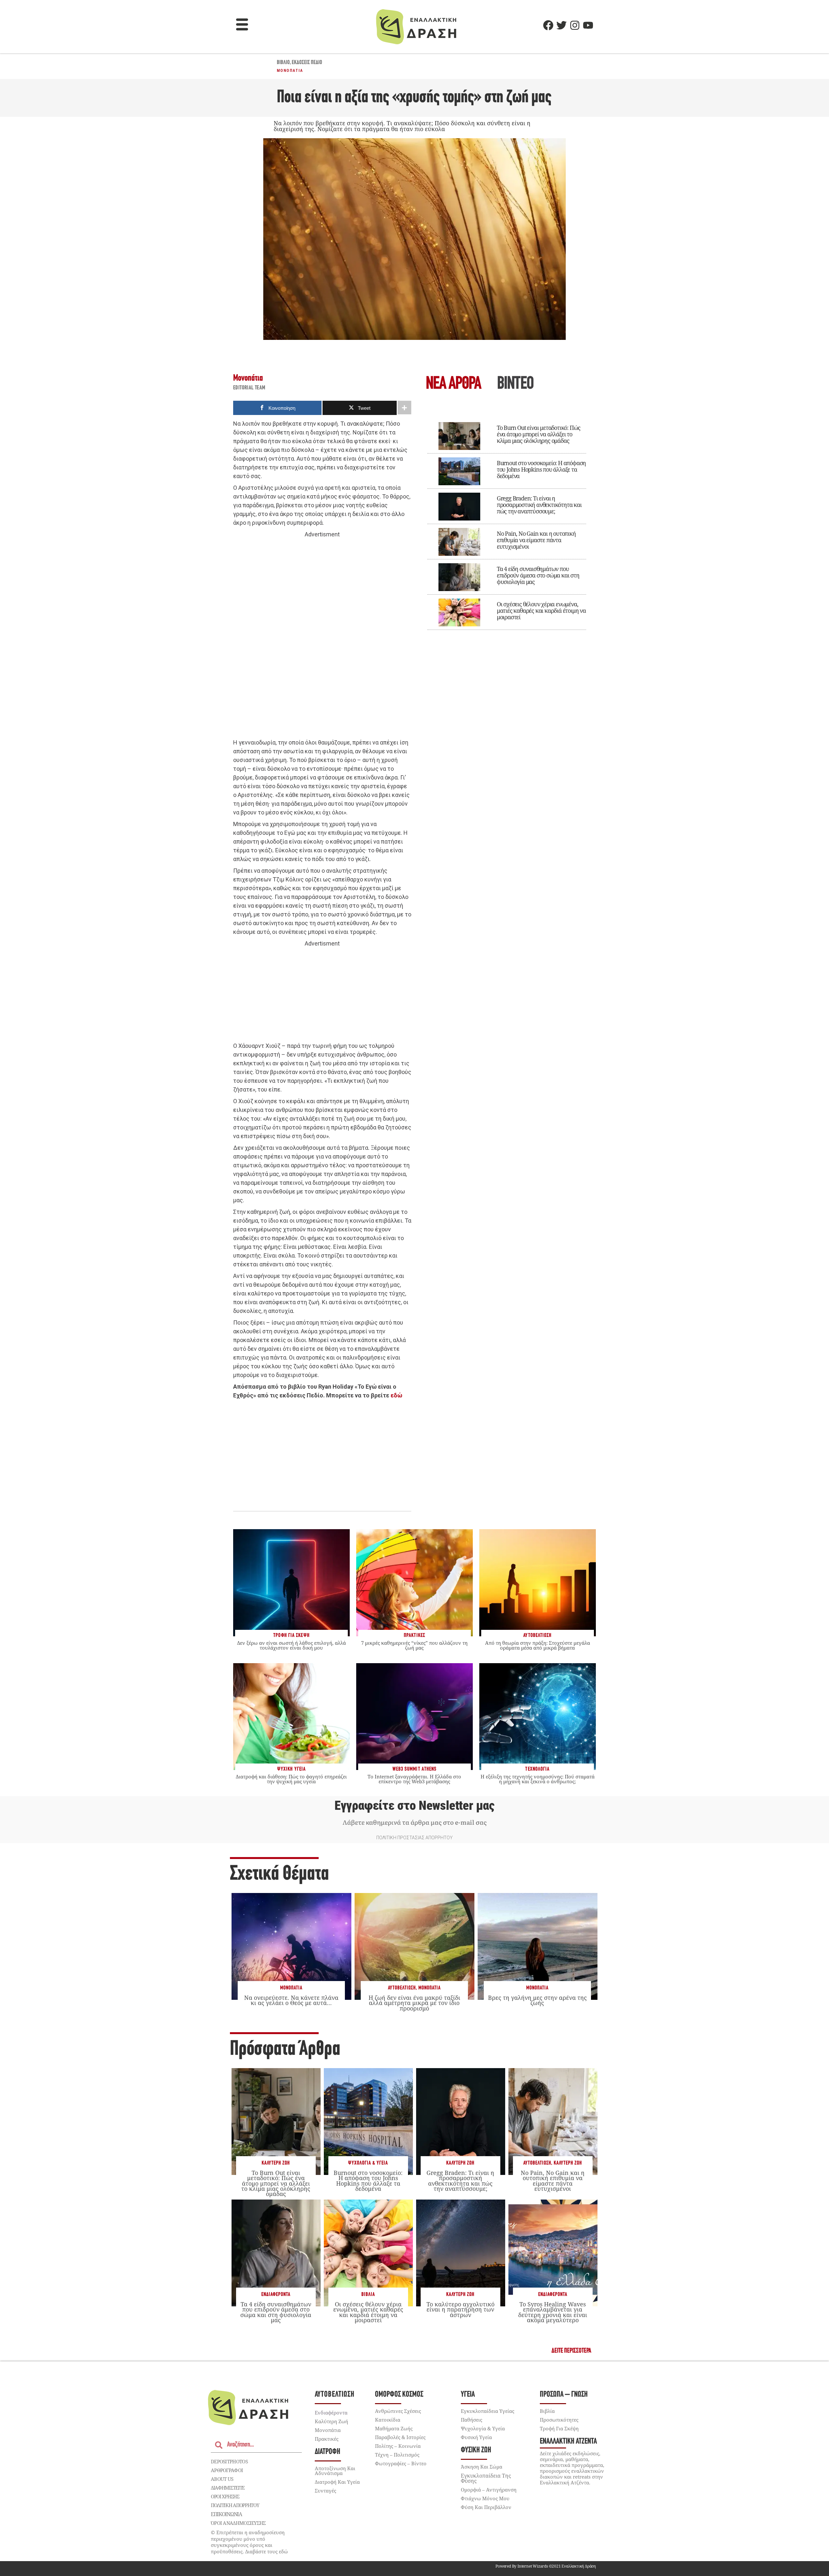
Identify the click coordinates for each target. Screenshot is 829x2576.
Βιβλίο (283, 63)
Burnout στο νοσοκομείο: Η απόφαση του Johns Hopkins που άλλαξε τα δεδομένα (541, 469)
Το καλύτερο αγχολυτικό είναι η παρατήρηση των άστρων (460, 2309)
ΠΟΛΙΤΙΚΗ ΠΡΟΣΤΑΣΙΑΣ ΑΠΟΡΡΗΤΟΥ (414, 1838)
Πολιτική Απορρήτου (235, 2505)
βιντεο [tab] (515, 384)
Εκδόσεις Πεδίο (307, 63)
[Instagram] (575, 25)
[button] (242, 25)
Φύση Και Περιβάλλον (486, 2507)
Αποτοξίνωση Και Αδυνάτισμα (335, 2471)
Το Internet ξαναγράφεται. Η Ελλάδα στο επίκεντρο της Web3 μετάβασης (414, 1779)
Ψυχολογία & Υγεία (368, 2163)
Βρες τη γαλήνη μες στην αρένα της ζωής (537, 2000)
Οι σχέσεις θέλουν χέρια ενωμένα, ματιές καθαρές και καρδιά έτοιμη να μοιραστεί (541, 610)
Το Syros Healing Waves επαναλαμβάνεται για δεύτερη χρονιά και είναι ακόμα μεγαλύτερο (553, 2312)
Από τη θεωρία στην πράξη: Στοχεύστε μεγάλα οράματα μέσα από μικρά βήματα (538, 1645)
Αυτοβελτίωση (402, 1988)
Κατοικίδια (388, 2420)
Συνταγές (325, 2491)
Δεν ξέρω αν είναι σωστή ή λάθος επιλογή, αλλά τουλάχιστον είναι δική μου (291, 1645)
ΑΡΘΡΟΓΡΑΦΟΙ (227, 2470)
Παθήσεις (471, 2420)
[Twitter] (562, 25)
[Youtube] (588, 25)
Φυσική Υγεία (476, 2437)
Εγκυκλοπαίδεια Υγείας (488, 2411)
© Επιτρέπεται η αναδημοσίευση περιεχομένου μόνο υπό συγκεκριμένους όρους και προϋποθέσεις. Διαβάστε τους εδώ (249, 2542)
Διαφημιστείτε (228, 2488)
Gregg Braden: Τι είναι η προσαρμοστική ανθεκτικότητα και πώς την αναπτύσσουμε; (539, 505)
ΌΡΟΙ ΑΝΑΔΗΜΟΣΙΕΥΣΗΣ (238, 2523)
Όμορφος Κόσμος (399, 2395)
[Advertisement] (322, 639)
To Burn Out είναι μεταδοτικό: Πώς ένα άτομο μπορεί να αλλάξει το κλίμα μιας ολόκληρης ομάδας (539, 434)
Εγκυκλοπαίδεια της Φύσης (486, 2478)
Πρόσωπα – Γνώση (564, 2395)
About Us (222, 2479)
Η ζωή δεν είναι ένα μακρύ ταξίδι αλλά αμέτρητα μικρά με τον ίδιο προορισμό (414, 2003)
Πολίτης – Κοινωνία (398, 2446)
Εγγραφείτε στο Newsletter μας (414, 1806)
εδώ (396, 1395)
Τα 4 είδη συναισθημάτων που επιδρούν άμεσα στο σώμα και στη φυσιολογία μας (538, 575)
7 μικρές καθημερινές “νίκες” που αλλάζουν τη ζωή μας (414, 1645)
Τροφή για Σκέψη (559, 2428)
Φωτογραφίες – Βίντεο (401, 2463)
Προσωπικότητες (559, 2420)
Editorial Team (249, 388)
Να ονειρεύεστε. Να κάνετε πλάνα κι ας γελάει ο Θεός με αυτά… (291, 2000)
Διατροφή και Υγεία (337, 2482)
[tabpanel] (507, 521)
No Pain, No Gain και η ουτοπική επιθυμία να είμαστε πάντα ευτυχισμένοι (536, 540)
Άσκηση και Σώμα (482, 2467)
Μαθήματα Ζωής (394, 2428)
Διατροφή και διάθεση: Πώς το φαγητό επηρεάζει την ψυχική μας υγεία (291, 1779)
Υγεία (468, 2395)
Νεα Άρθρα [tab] (453, 384)
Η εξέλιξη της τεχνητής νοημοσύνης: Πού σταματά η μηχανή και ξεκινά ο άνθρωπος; (538, 1779)
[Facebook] (548, 25)
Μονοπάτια (290, 71)
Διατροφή (328, 2452)
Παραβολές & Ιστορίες (400, 2437)
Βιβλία (368, 2295)
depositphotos (229, 2461)
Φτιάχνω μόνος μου (485, 2498)
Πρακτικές (327, 2439)
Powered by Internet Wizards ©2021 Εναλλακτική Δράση (546, 2566)
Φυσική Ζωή (476, 2450)
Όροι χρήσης (225, 2496)
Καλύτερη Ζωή (276, 2163)
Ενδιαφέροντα (276, 2295)
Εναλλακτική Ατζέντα (568, 2442)
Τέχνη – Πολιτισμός (397, 2455)
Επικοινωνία (226, 2514)
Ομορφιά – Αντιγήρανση (489, 2490)
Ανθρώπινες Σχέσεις (398, 2411)
